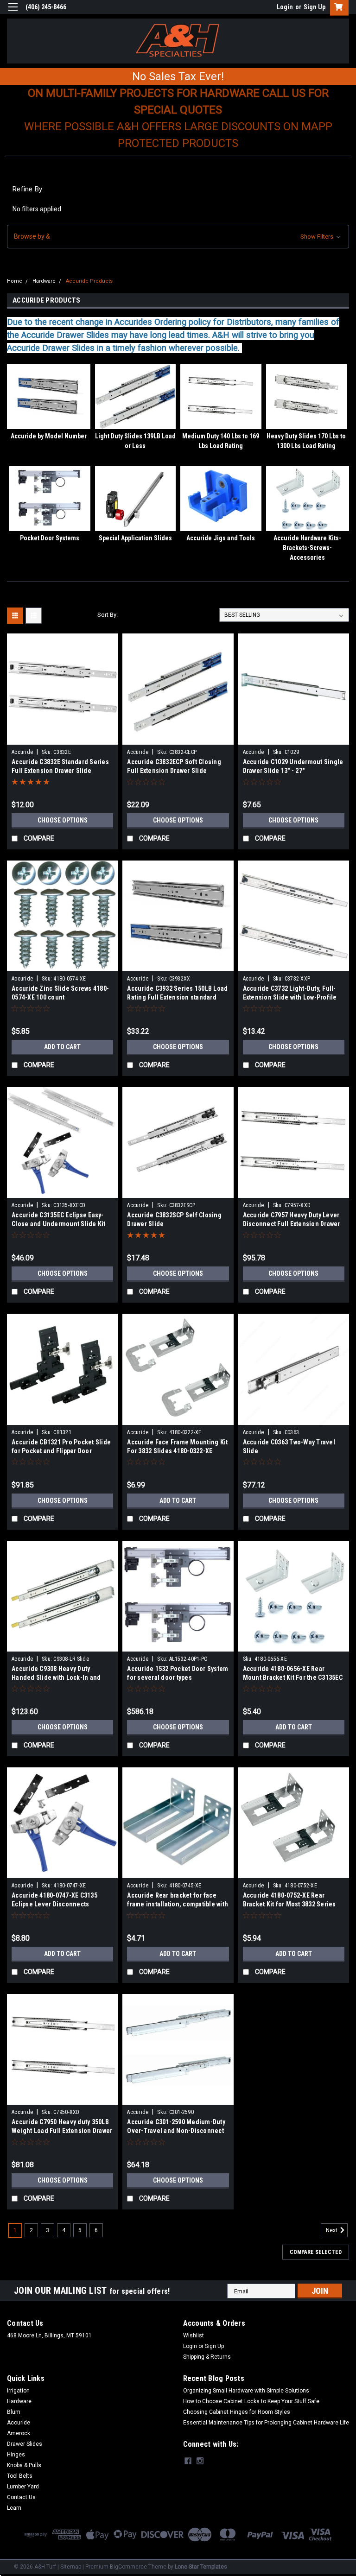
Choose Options (63, 820)
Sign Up (315, 7)
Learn (14, 2508)
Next (332, 2231)
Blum (14, 2412)
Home (15, 281)
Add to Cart (62, 1047)
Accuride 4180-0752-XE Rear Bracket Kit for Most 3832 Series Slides (289, 1904)
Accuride (22, 752)
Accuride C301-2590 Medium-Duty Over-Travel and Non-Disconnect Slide (176, 2131)
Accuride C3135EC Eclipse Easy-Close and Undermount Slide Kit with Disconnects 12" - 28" (59, 1224)
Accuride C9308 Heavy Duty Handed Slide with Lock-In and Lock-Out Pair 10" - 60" (56, 1677)
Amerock (19, 2433)
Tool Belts (20, 2476)
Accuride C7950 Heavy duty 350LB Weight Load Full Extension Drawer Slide (62, 2131)
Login (285, 7)
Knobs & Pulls (24, 2465)
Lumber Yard (23, 2487)
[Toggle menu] (13, 13)
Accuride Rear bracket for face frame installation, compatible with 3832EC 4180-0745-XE (178, 1904)
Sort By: (108, 615)
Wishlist (194, 2335)
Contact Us (21, 2497)
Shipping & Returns (207, 2357)
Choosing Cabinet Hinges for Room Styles (237, 2412)
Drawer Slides (25, 2444)
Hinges (16, 2455)
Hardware (44, 281)
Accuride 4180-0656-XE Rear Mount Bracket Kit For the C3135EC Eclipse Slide (293, 1677)
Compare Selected (316, 2252)
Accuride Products (89, 281)
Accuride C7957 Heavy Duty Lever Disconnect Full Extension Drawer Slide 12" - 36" (292, 1224)
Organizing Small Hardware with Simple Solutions (246, 2391)
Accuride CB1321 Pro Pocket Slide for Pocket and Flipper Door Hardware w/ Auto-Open (61, 1451)
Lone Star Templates (201, 2567)
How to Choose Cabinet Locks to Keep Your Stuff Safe (251, 2401)
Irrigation (18, 2391)
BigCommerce (128, 2567)
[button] (178, 237)
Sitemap (71, 2567)
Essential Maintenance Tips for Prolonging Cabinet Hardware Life (266, 2423)
